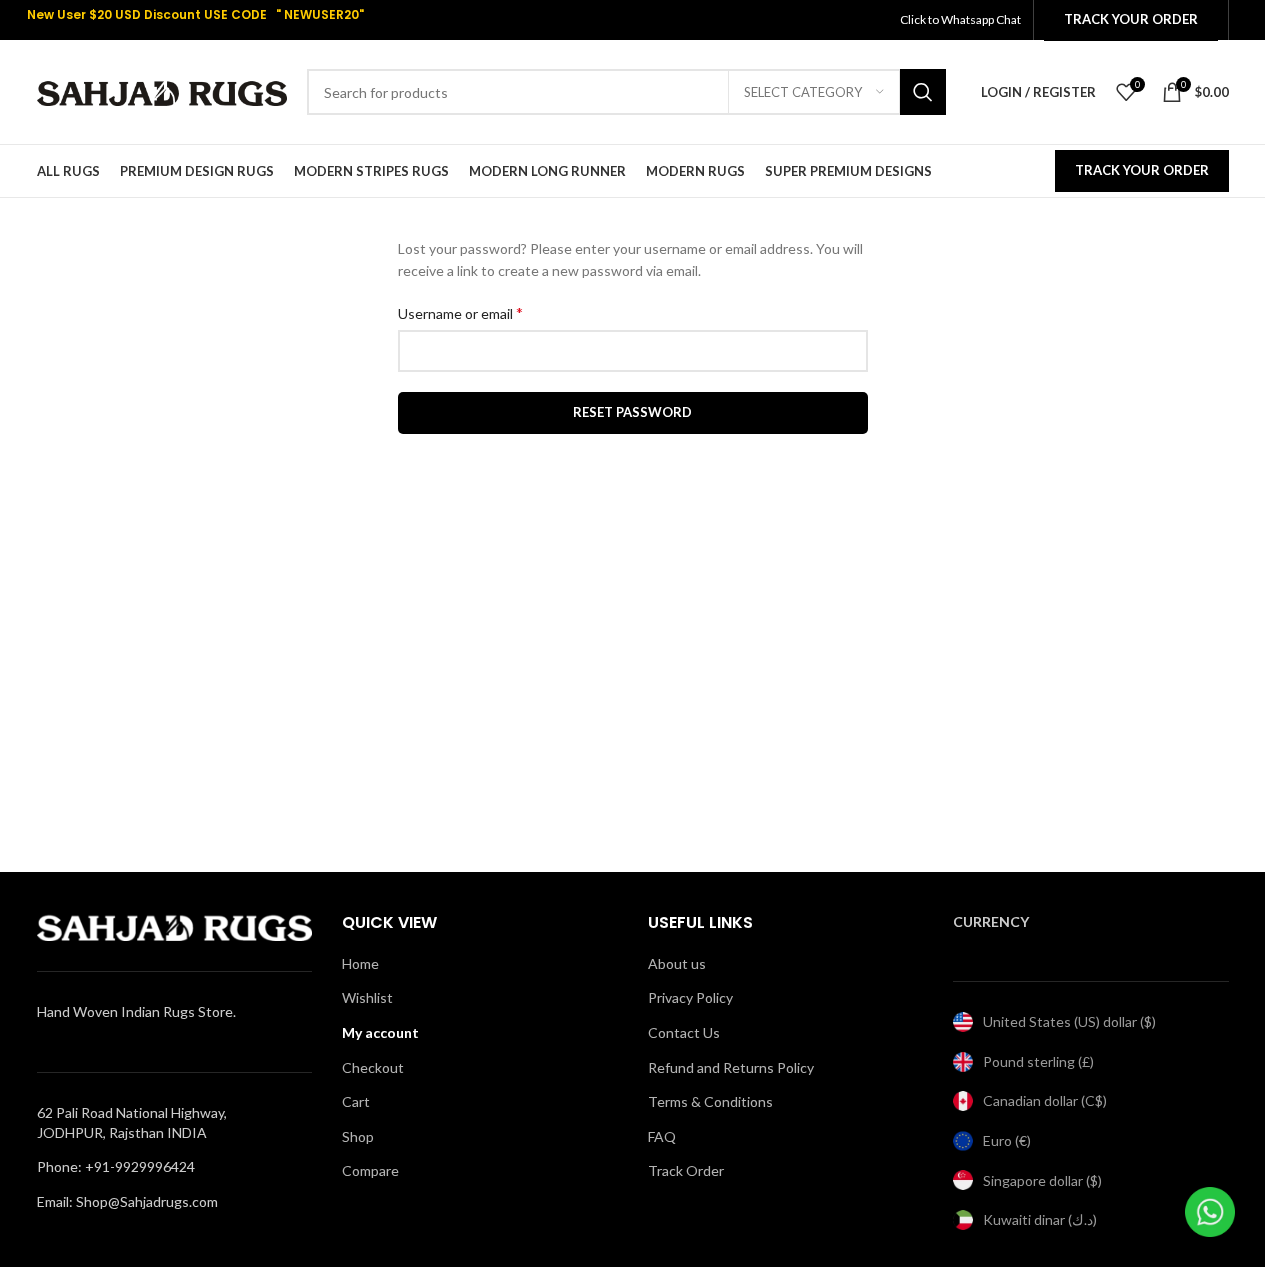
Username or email (460, 312)
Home (360, 963)
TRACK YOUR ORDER (1142, 170)
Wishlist (367, 997)
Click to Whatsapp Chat (961, 19)
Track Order (686, 1170)
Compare (370, 1170)
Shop (358, 1136)
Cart (356, 1101)
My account (380, 1032)
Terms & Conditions (710, 1101)
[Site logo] (162, 90)
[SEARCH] (923, 92)
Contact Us (684, 1032)
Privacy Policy (690, 997)
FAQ (662, 1136)
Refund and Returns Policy (731, 1067)
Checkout (373, 1067)
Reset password (632, 412)
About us (677, 963)
